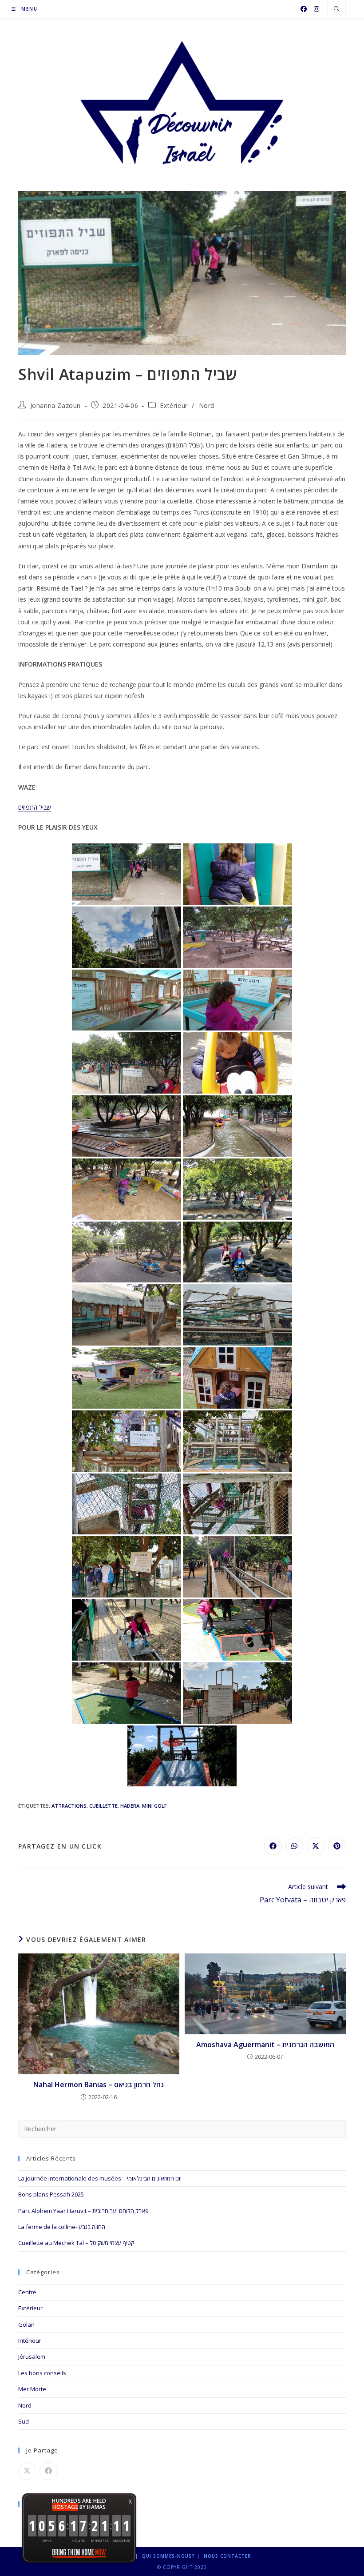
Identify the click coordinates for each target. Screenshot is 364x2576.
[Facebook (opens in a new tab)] (304, 9)
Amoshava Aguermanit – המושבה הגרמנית (265, 2045)
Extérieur (174, 405)
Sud (24, 2421)
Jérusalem (32, 2356)
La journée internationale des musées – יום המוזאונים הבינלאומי (100, 2178)
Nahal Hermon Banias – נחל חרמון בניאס (99, 2085)
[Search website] (336, 9)
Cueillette (103, 1806)
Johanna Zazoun (55, 405)
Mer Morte (32, 2389)
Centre (27, 2292)
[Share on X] (27, 2471)
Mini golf (154, 1806)
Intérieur (30, 2340)
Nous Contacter (227, 2556)
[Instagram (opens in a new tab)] (317, 9)
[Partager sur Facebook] (48, 2471)
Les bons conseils (42, 2373)
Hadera (130, 1806)
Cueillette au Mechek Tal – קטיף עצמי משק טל (76, 2243)
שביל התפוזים (35, 807)
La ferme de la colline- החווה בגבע (62, 2227)
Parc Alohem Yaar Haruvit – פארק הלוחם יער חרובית (83, 2211)
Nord (207, 405)
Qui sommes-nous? (168, 2556)
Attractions (69, 1806)
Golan (26, 2324)
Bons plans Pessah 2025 (51, 2194)
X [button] (130, 2502)
